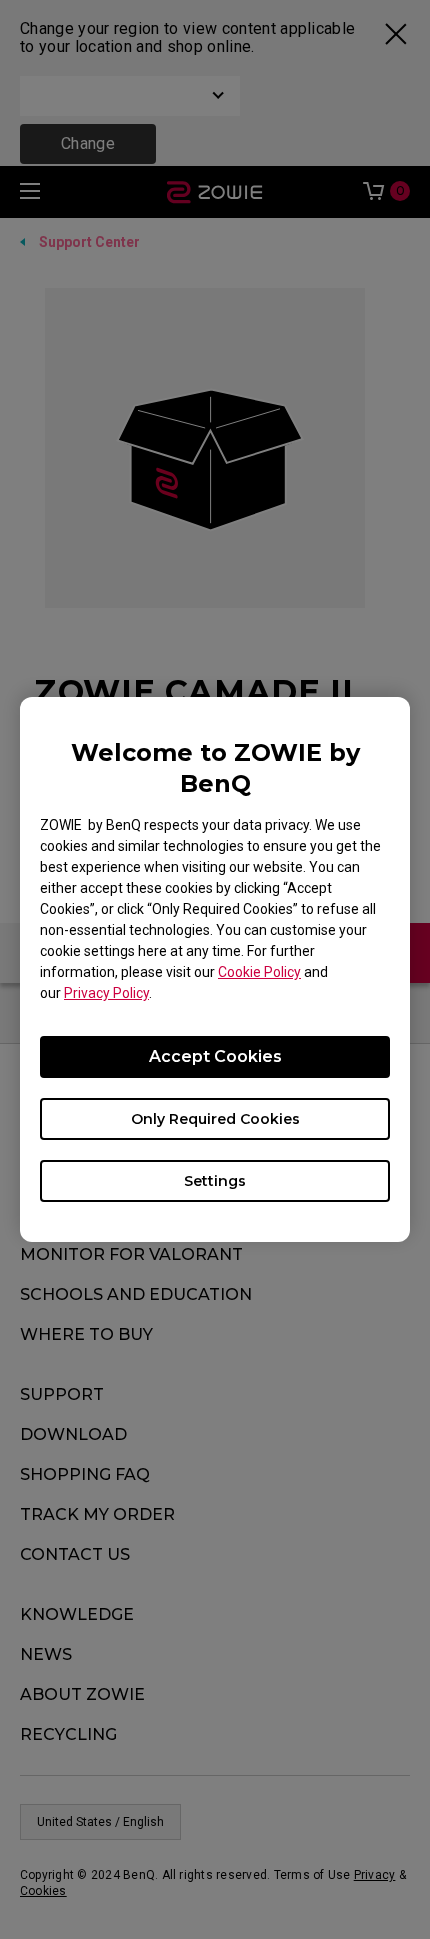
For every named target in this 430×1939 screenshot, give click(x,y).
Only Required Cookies (215, 1119)
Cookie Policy (259, 972)
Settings (215, 1181)
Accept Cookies (215, 1056)
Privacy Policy (106, 993)
